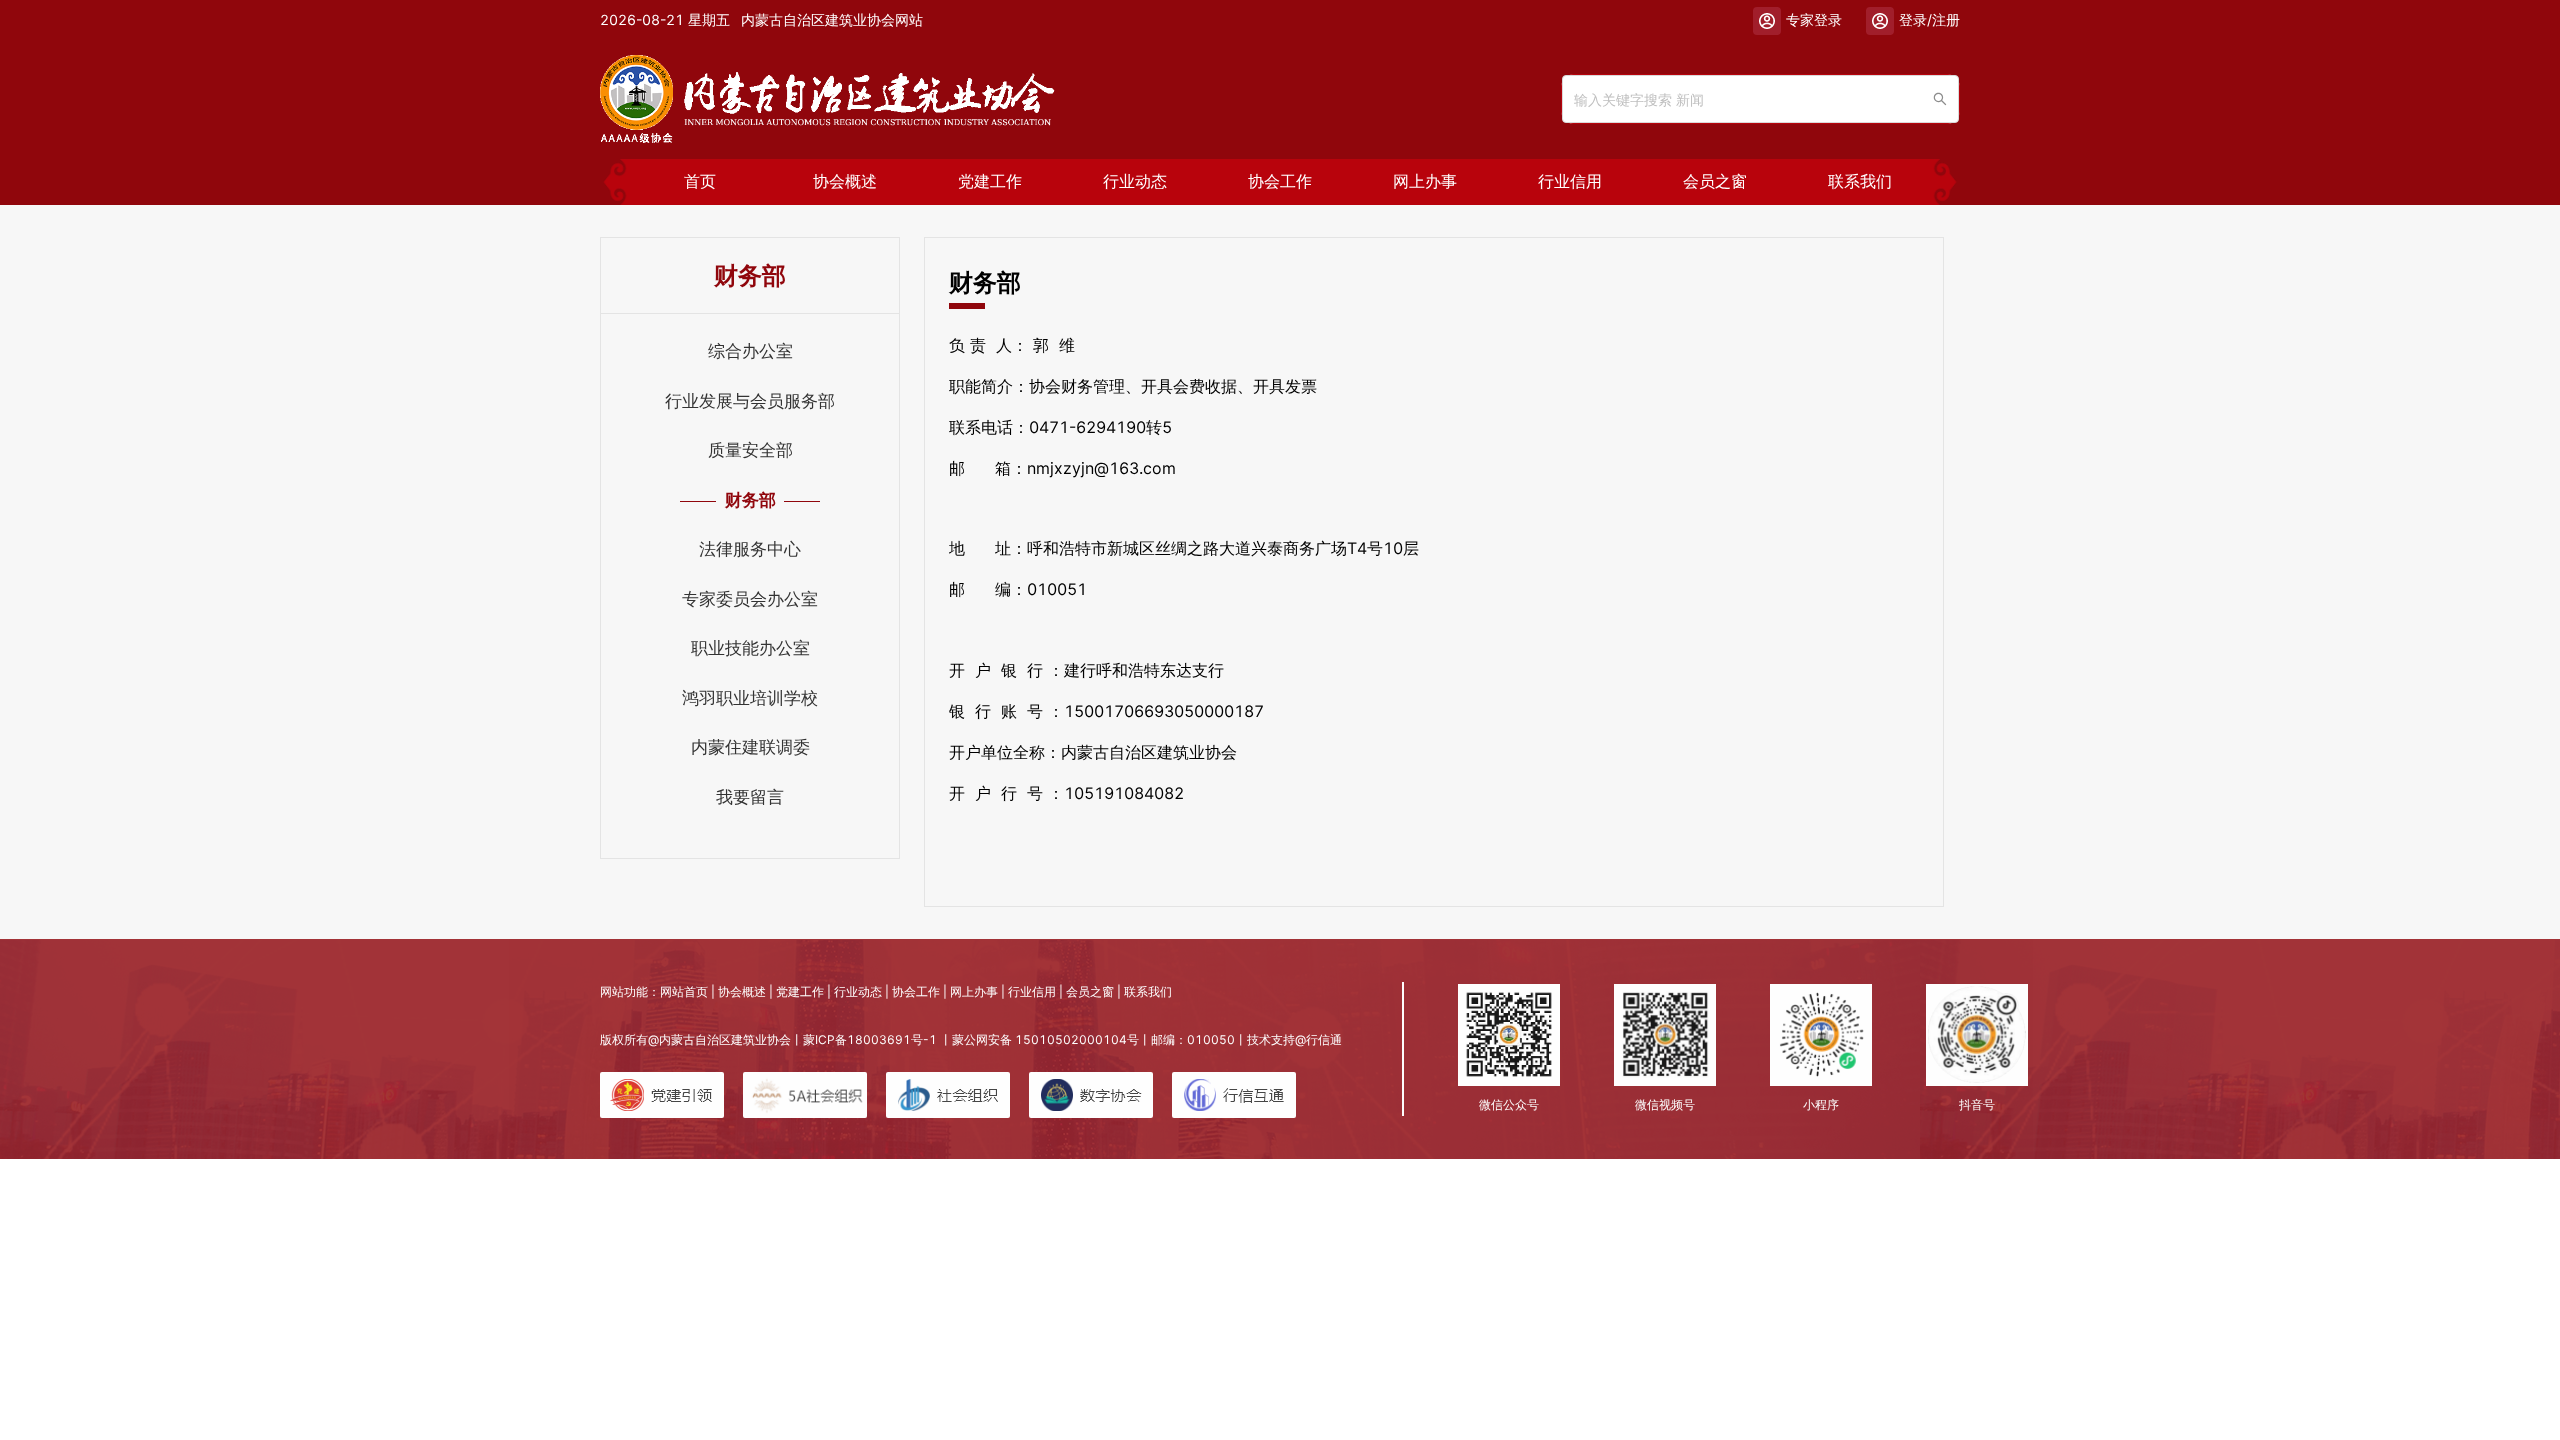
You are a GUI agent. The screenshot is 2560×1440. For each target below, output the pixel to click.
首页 (700, 181)
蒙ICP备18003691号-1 (870, 1039)
